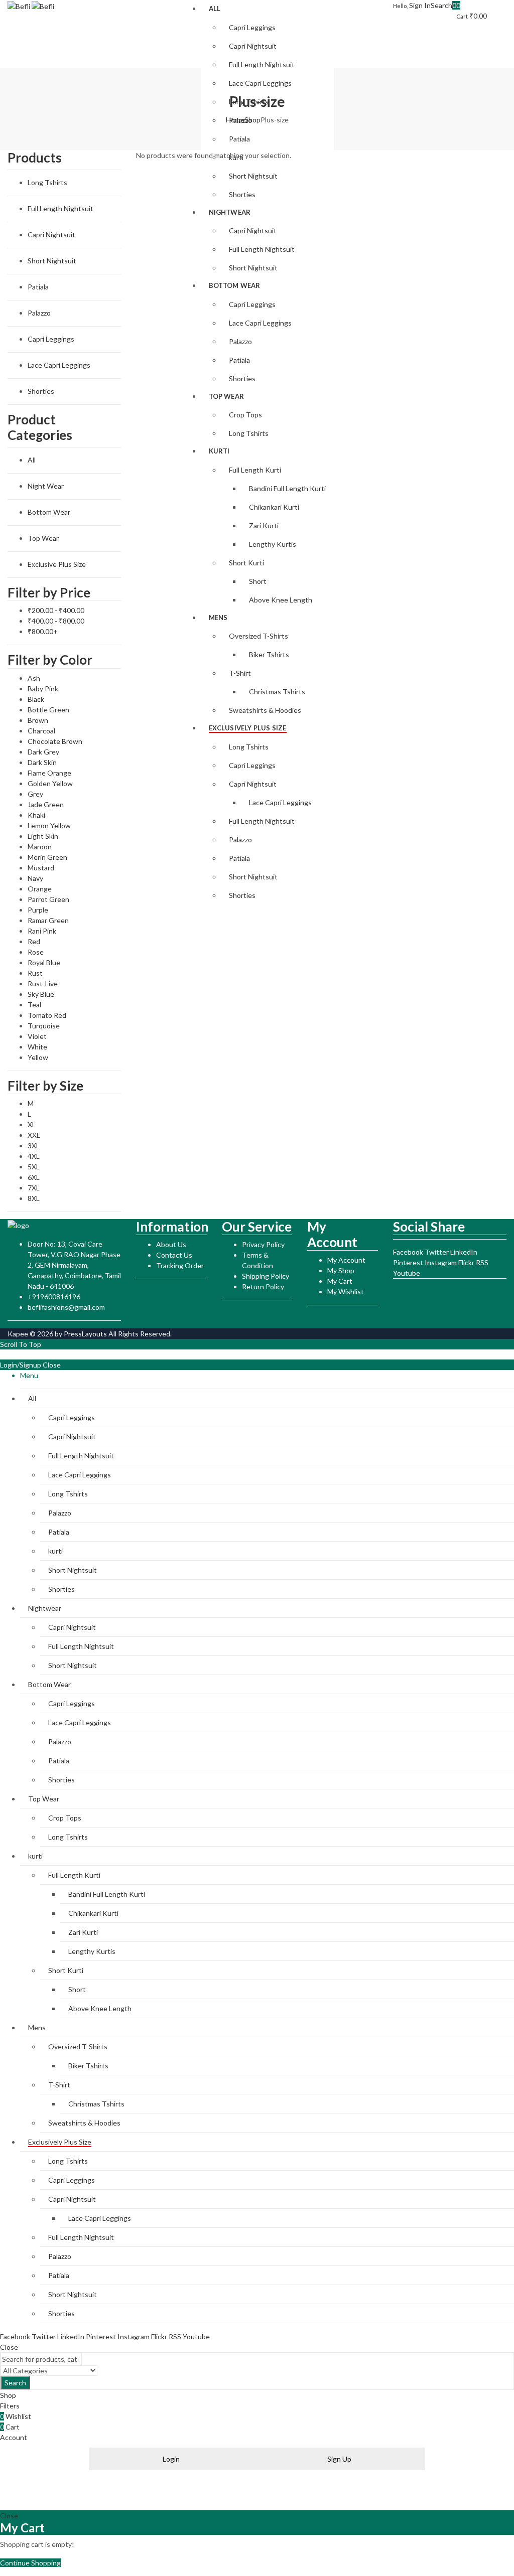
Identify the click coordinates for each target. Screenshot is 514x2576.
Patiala (38, 287)
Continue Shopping (30, 2563)
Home (235, 120)
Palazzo (39, 313)
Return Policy (263, 1286)
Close (52, 1365)
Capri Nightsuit (51, 235)
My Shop (341, 1270)
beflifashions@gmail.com (66, 1307)
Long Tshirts (47, 182)
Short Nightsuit (52, 261)
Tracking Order (180, 1265)
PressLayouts (85, 1334)
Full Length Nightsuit (60, 208)
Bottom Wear (49, 512)
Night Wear (46, 486)
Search (15, 2383)
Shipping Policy (266, 1276)
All (32, 460)
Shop (252, 120)
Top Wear (43, 538)
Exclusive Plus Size (57, 564)
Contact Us (174, 1255)
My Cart (340, 1281)
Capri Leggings (51, 339)
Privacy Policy (263, 1244)
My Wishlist (346, 1292)
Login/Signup (21, 1365)
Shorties (41, 391)
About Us (171, 1244)
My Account (346, 1260)
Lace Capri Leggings (59, 365)
